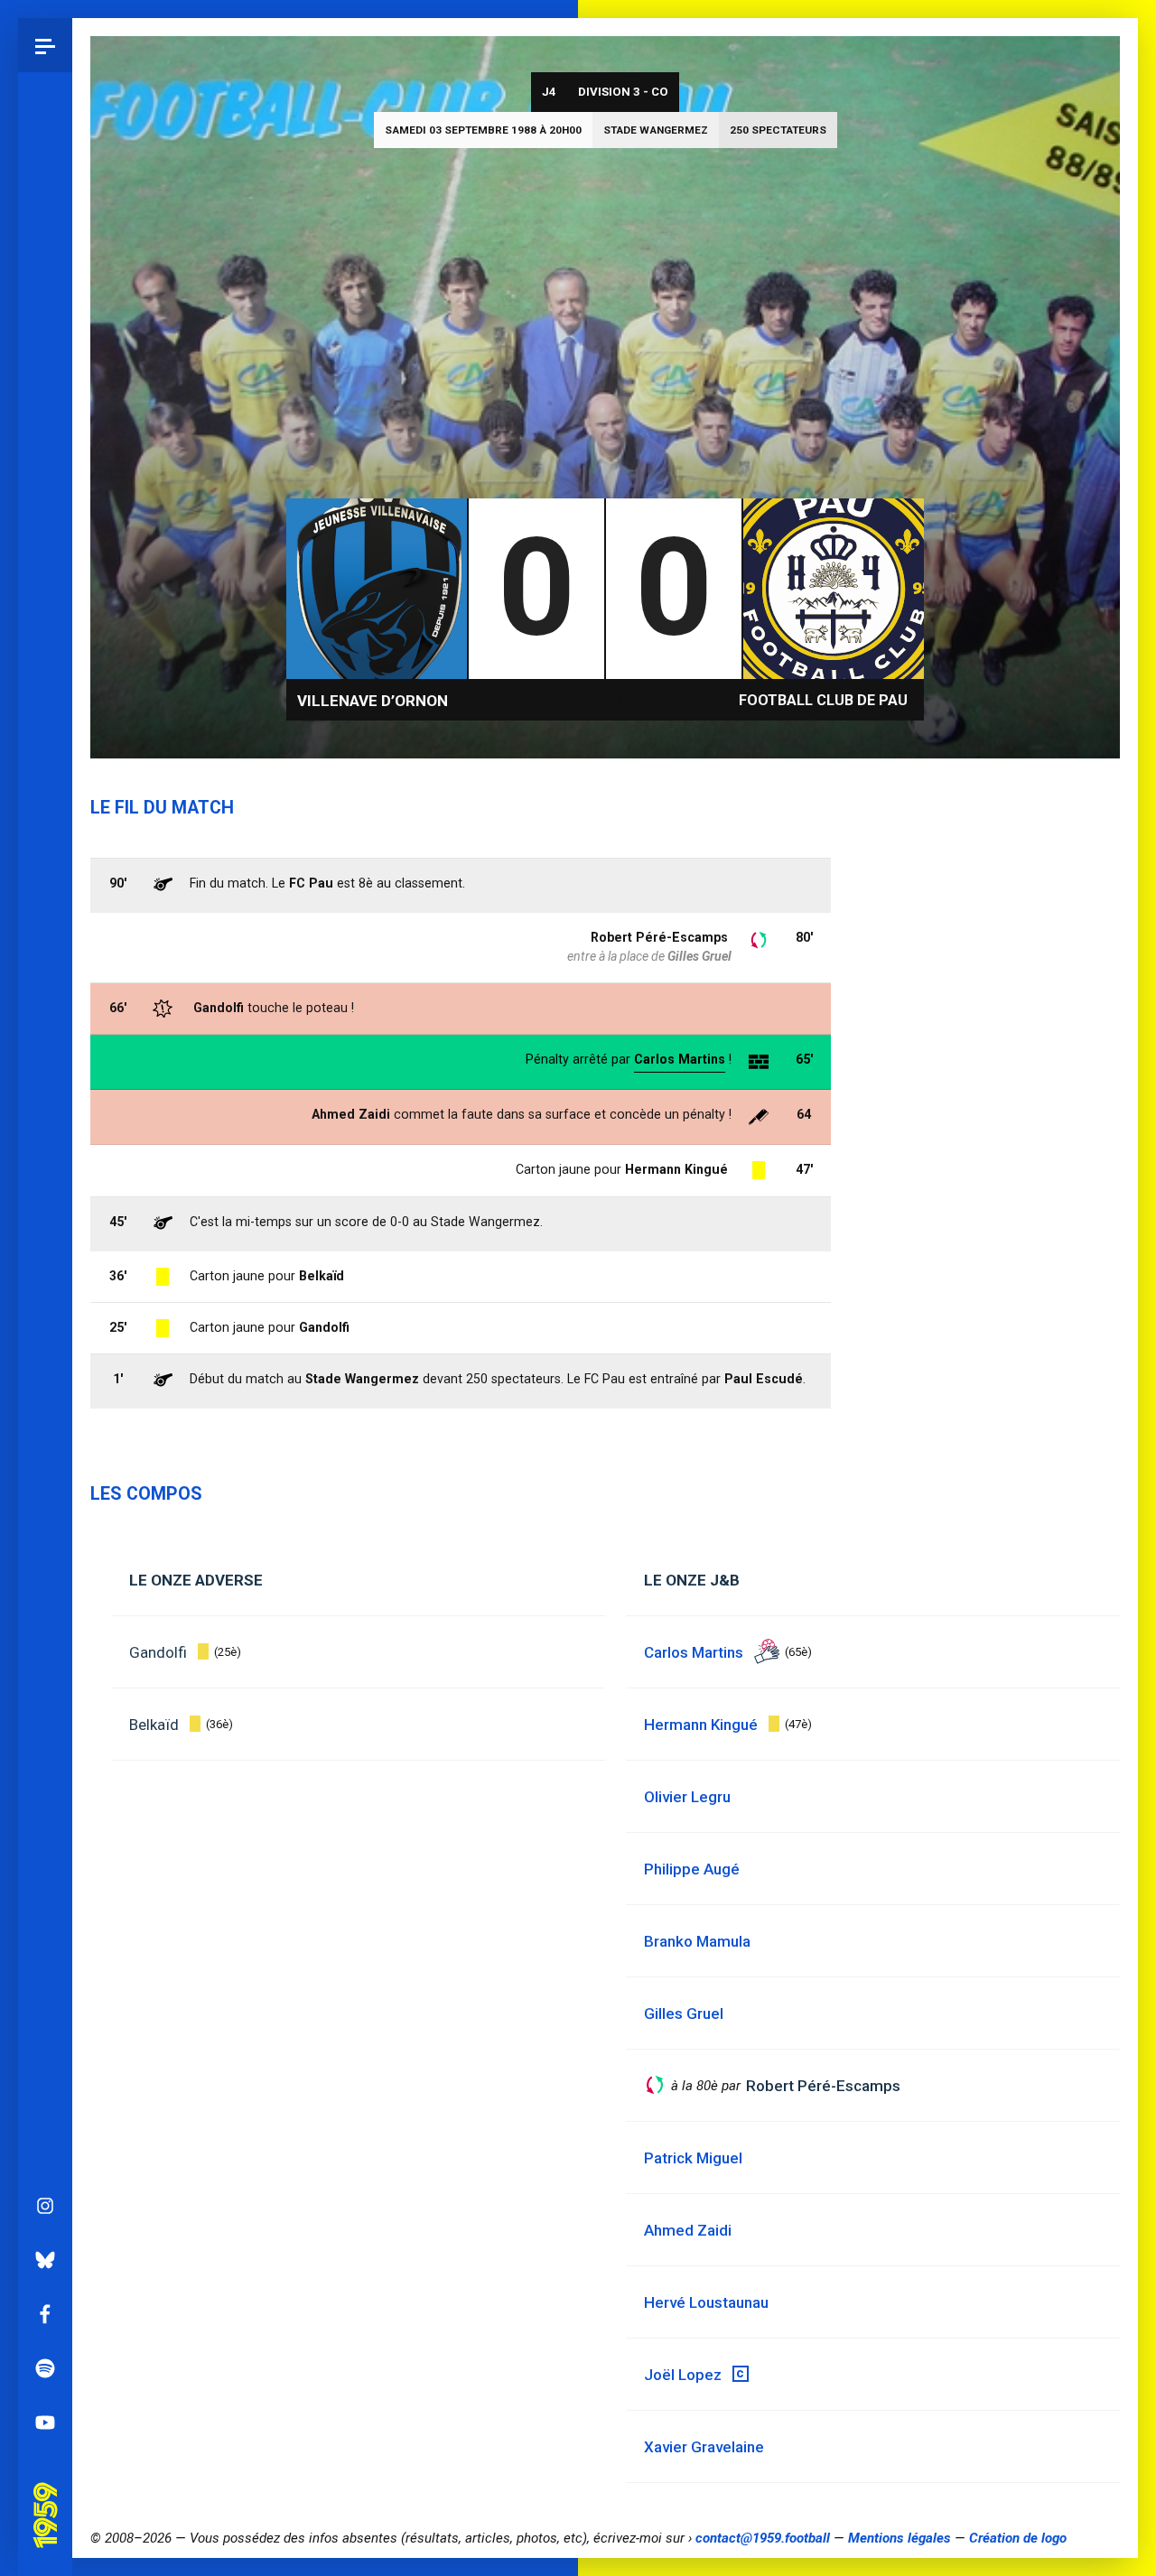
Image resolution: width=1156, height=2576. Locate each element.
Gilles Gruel (699, 956)
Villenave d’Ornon (373, 701)
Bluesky (45, 2260)
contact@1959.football (763, 2538)
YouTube (45, 2423)
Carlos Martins (680, 1059)
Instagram (45, 2206)
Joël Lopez (683, 2375)
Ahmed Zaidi (351, 1114)
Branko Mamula (697, 1941)
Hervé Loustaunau (706, 2302)
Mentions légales (900, 2538)
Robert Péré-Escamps (659, 937)
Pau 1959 (50, 2490)
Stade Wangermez (656, 130)
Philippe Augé (692, 1869)
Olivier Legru (687, 1797)
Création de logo (1018, 2538)
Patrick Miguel (693, 2158)
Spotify (45, 2368)
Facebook (45, 2314)
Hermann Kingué (676, 1169)
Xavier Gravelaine (704, 2447)
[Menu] (45, 45)
